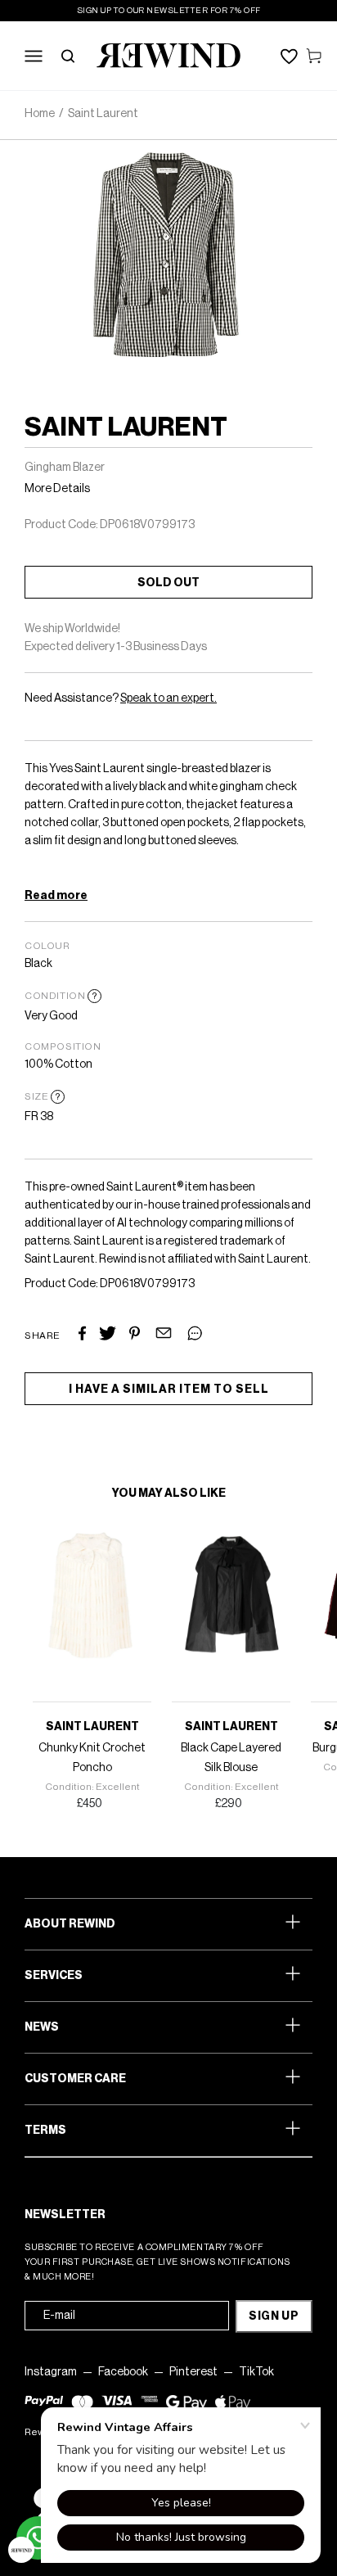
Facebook (123, 2372)
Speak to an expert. (168, 698)
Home (40, 114)
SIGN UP (274, 2316)
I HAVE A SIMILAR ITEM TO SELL (169, 1390)
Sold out (168, 583)
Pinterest (193, 2372)
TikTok (256, 2372)
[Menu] (34, 56)
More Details (57, 489)
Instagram (51, 2372)
